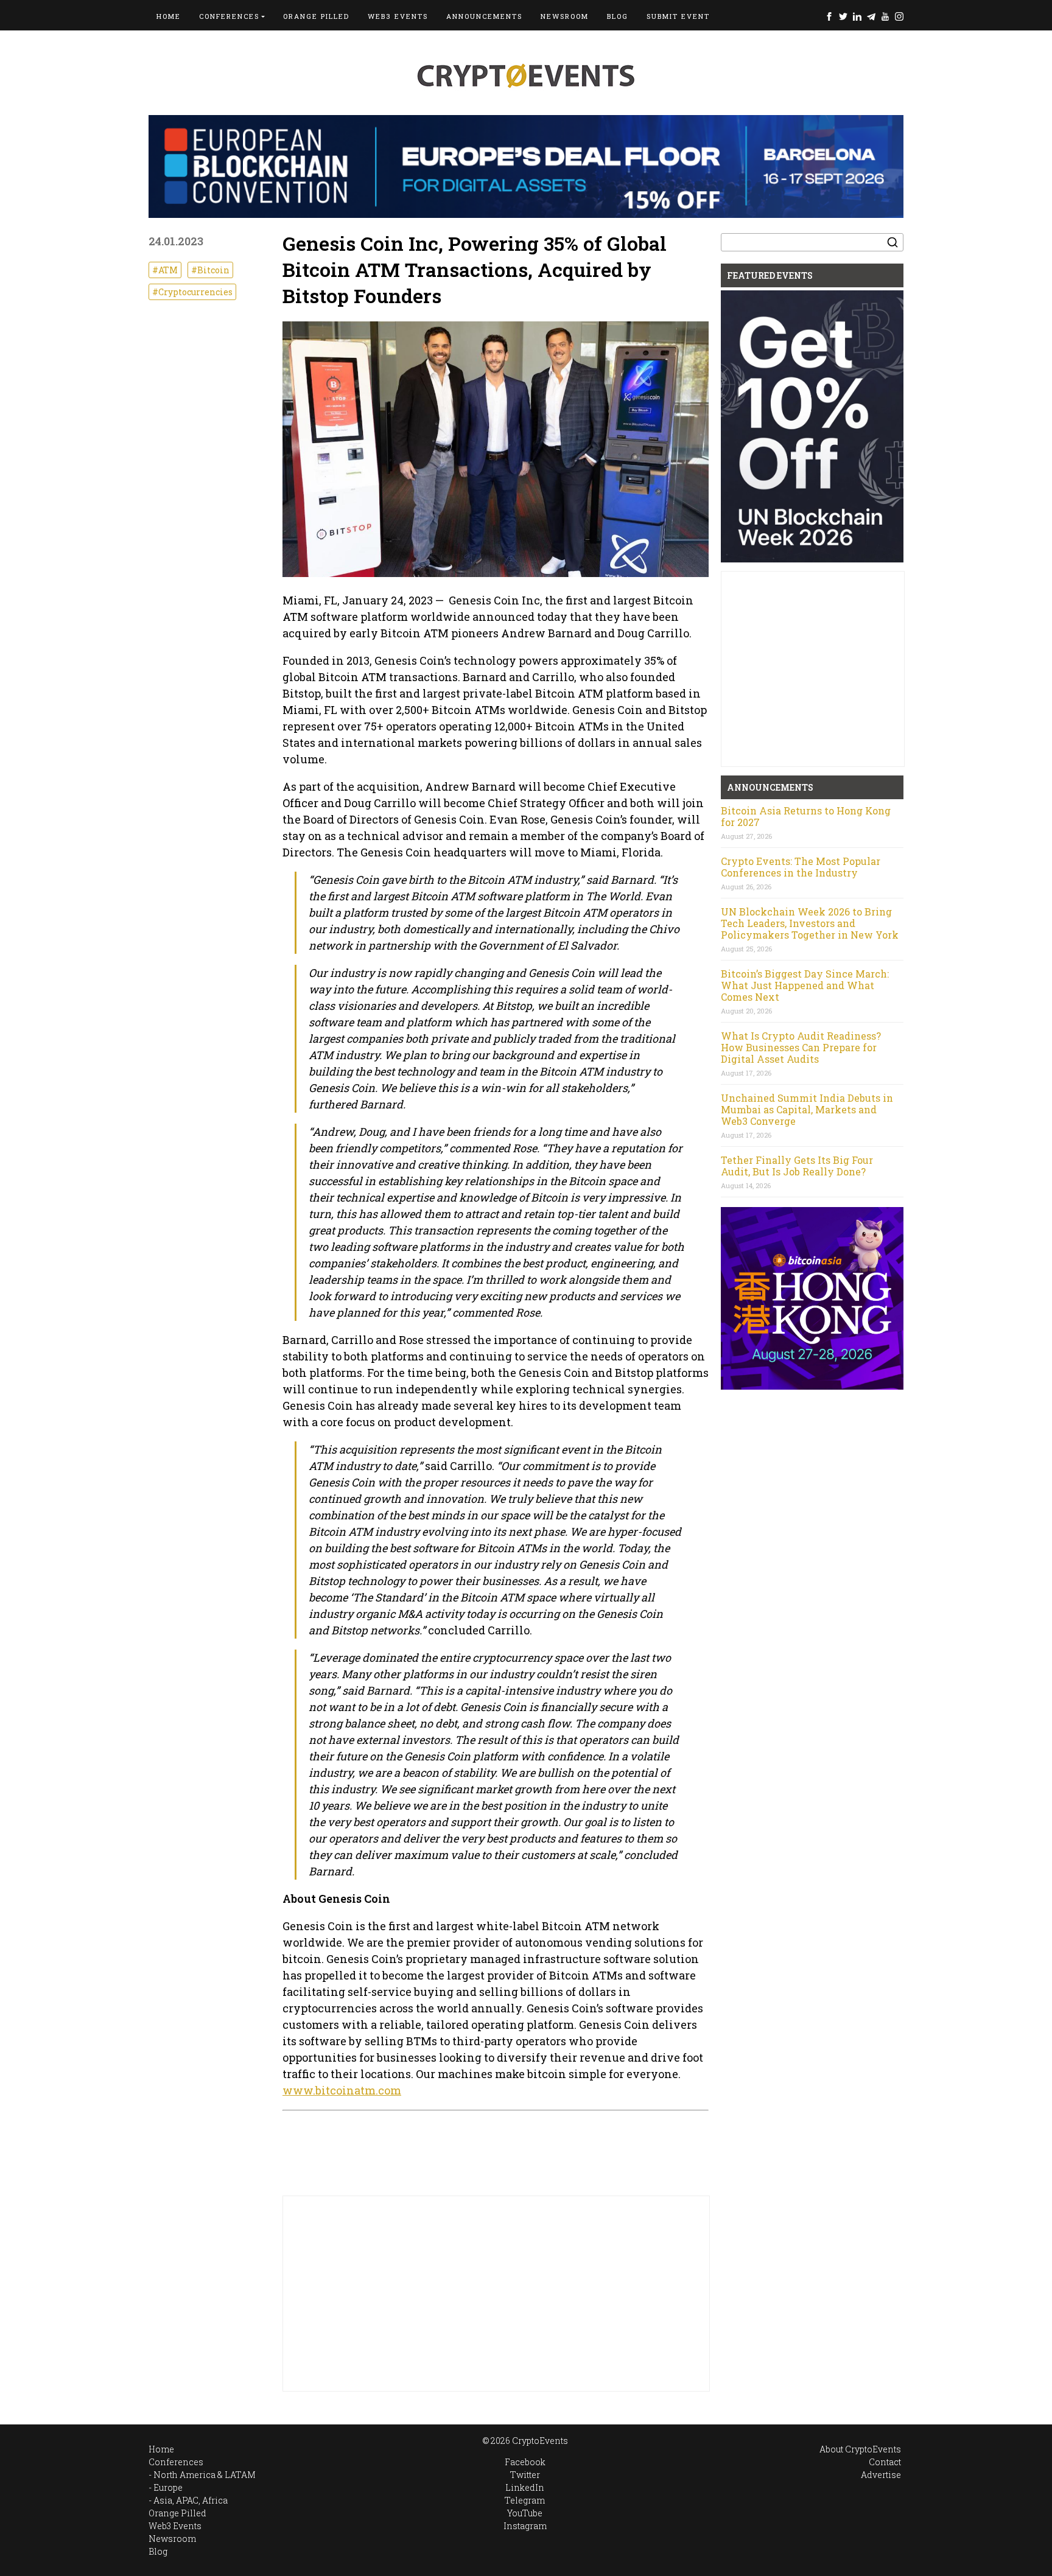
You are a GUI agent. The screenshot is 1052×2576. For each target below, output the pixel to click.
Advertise (881, 2475)
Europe (168, 2487)
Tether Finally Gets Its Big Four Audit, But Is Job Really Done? (797, 1166)
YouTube (885, 16)
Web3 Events (398, 16)
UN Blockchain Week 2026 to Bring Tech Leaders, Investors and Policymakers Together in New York (810, 923)
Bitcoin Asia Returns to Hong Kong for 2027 (806, 816)
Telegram (871, 16)
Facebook (829, 16)
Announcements (484, 16)
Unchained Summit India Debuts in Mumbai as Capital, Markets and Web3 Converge (807, 1109)
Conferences (229, 16)
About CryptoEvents (860, 2449)
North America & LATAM (205, 2475)
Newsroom (565, 16)
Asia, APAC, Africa (191, 2500)
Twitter (843, 16)
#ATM (165, 270)
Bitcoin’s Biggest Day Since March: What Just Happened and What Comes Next (805, 985)
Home (169, 16)
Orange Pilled (316, 16)
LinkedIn (857, 16)
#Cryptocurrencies (192, 292)
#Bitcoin (210, 270)
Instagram (899, 16)
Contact (885, 2462)
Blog (618, 16)
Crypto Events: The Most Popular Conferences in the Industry (801, 867)
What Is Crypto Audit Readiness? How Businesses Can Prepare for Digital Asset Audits (801, 1047)
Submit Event (678, 16)
